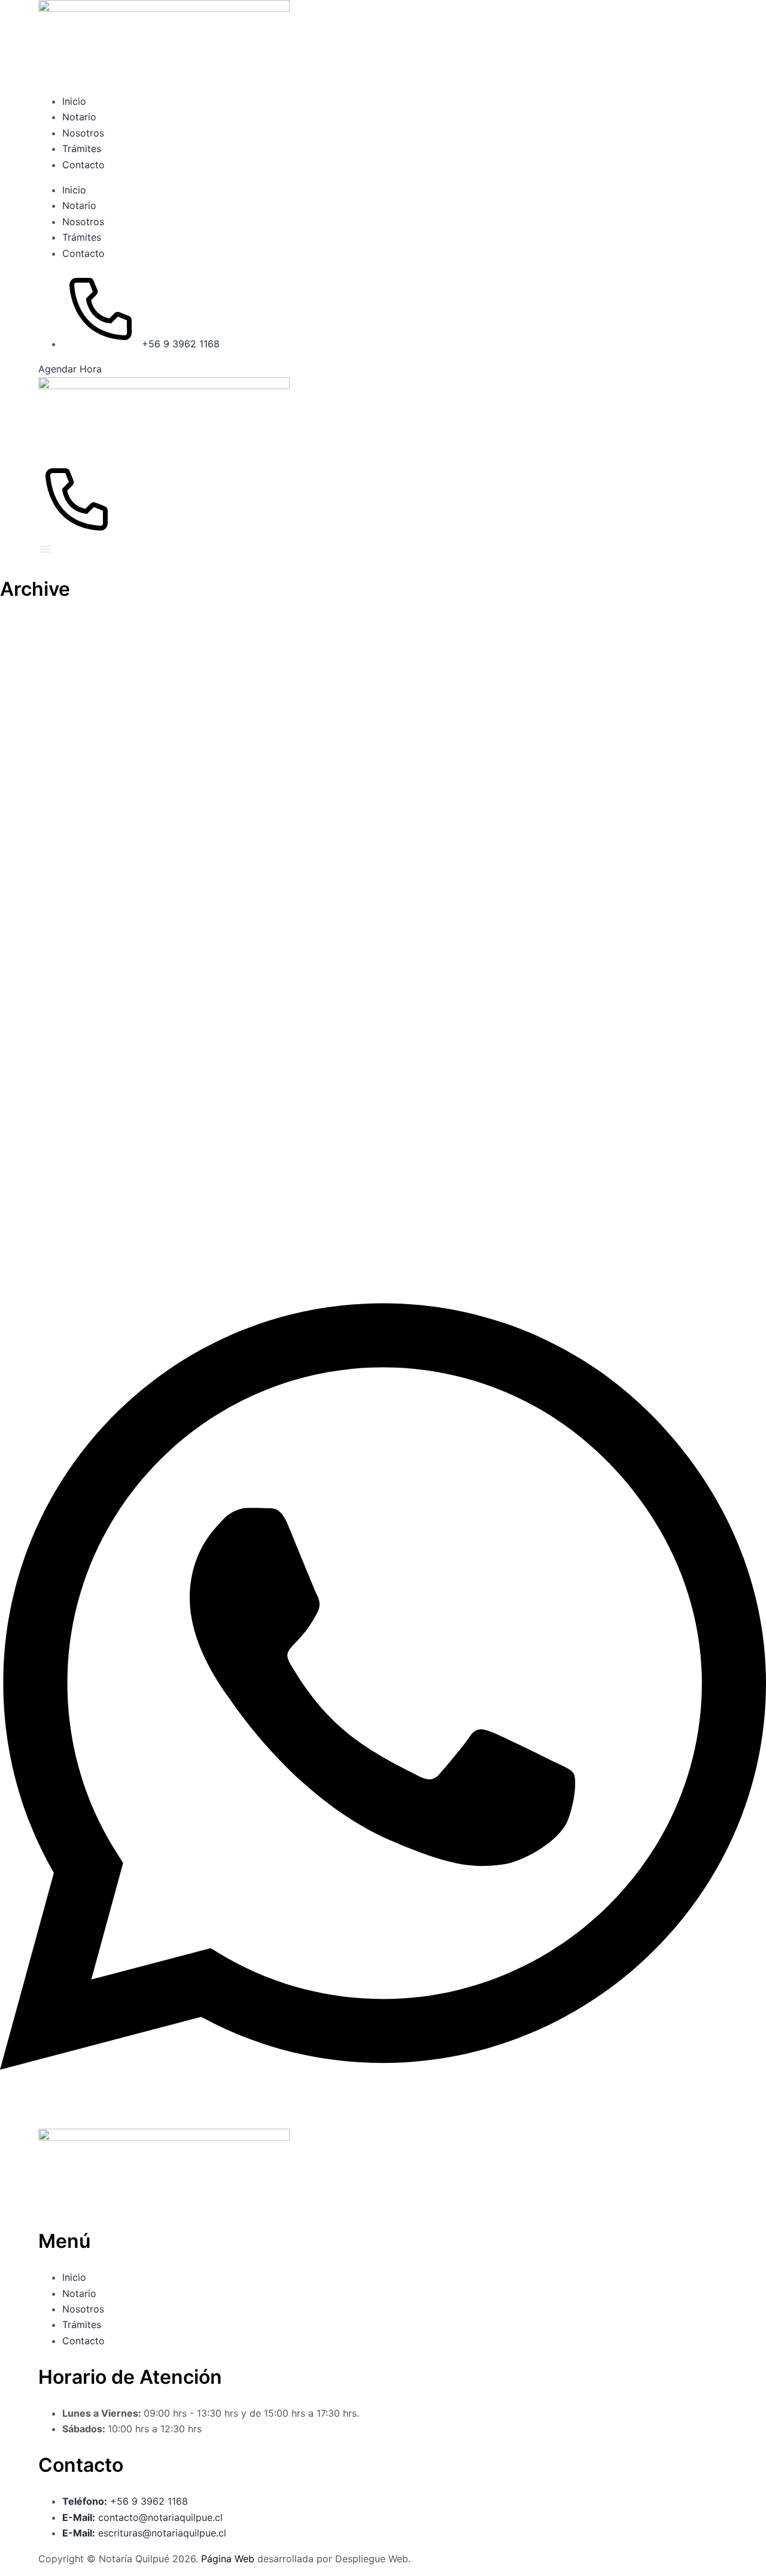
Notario (79, 117)
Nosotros (83, 133)
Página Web (229, 2559)
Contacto (83, 165)
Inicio (74, 101)
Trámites (82, 149)
